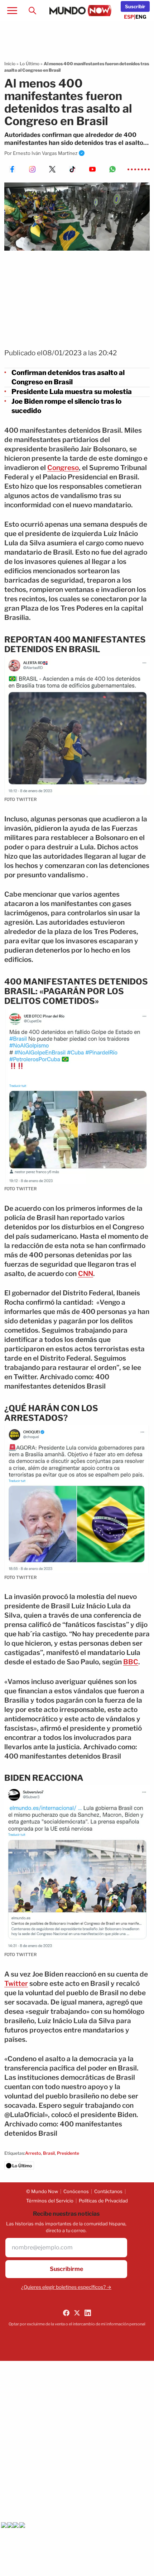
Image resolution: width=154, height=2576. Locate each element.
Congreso (63, 468)
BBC (131, 1662)
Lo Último (30, 64)
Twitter (16, 1984)
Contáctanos (108, 2191)
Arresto (33, 2153)
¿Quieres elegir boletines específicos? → (66, 2287)
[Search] (32, 10)
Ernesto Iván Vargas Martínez (45, 153)
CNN (86, 1274)
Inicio (10, 64)
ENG (141, 17)
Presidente (68, 2153)
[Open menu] (12, 10)
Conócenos (76, 2191)
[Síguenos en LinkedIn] (88, 2313)
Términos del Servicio (50, 2201)
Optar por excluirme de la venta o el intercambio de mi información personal (77, 2324)
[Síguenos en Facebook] (66, 2313)
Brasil (49, 2153)
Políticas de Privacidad (103, 2201)
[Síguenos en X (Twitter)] (77, 2313)
